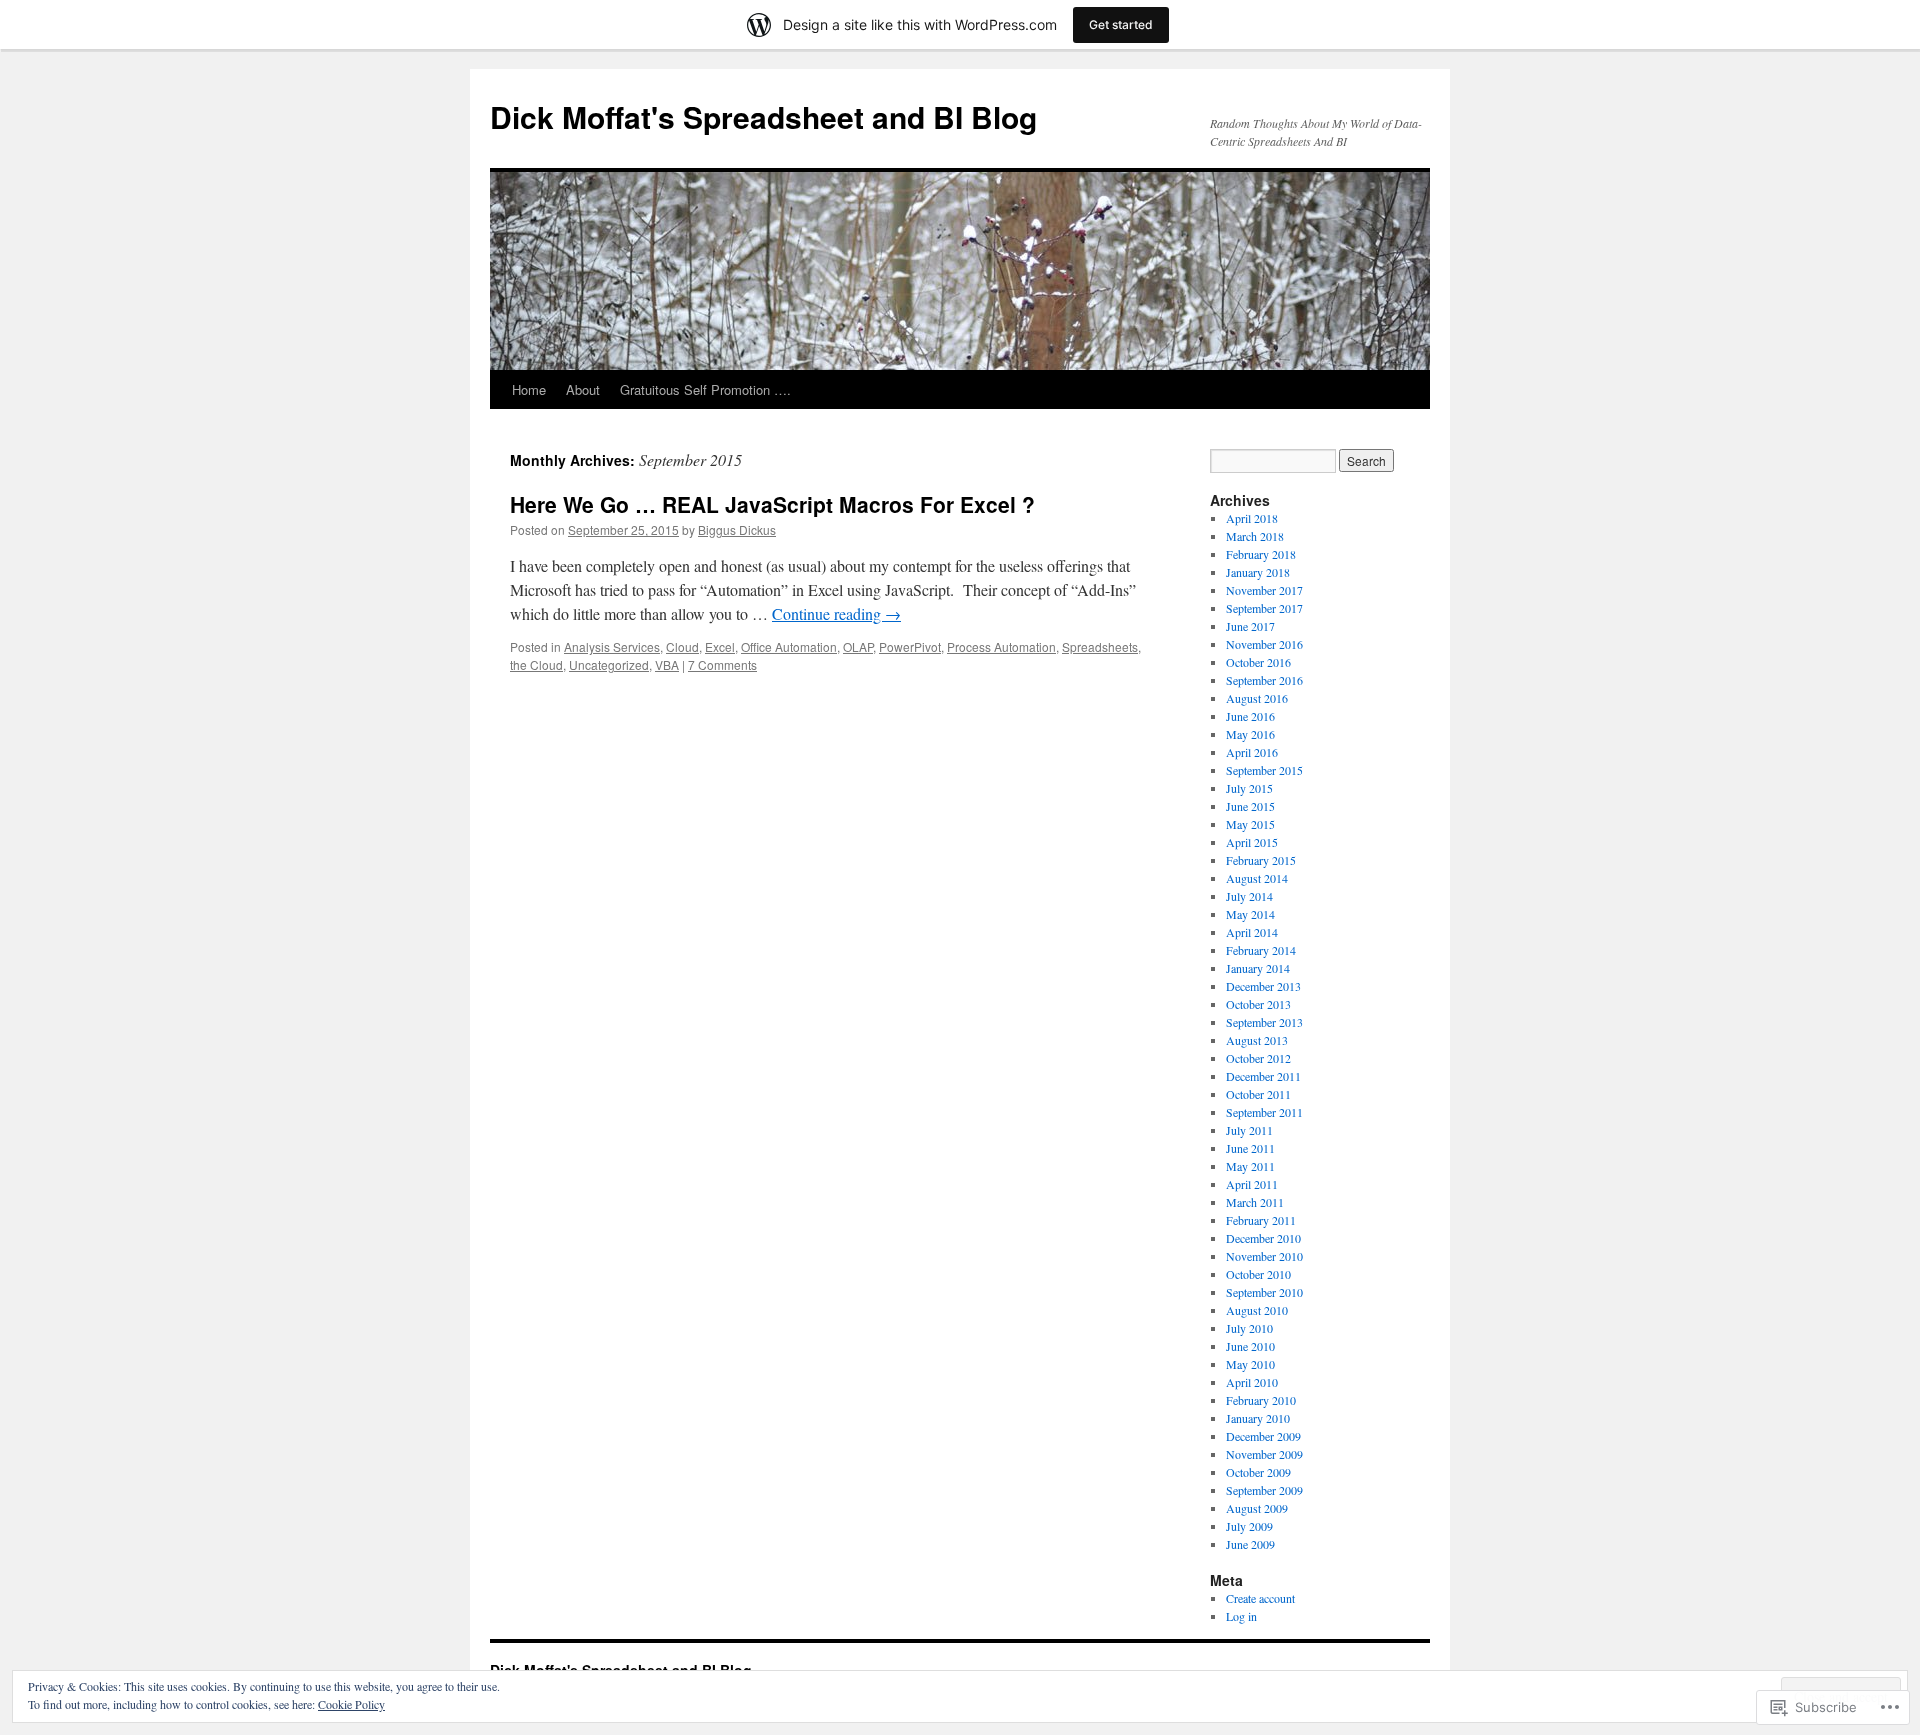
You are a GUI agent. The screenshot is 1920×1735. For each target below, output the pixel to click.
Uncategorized (609, 664)
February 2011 (1261, 1220)
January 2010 (1258, 1418)
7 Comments (722, 664)
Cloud (682, 646)
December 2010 (1263, 1238)
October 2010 (1258, 1274)
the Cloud (536, 664)
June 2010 (1250, 1346)
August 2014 (1257, 878)
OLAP (858, 646)
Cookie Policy (351, 1704)
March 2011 (1255, 1202)
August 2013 (1257, 1040)
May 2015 (1250, 824)
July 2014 (1249, 896)
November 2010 (1264, 1256)
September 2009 (1264, 1490)
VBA (667, 664)
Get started (1121, 24)
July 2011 (1249, 1130)
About (583, 389)
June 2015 (1250, 806)
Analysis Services (612, 646)
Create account (1260, 1598)
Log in (1241, 1616)
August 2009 (1257, 1508)
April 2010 (1252, 1382)
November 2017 (1264, 590)
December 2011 (1263, 1076)
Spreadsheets (1100, 646)
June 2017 (1250, 626)
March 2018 (1255, 536)
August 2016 (1257, 698)
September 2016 (1264, 680)
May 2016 (1250, 734)
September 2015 (1264, 770)
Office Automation (789, 646)
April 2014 (1252, 932)
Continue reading (836, 613)
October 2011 (1258, 1094)
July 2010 (1249, 1328)
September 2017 (1264, 608)
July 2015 (1249, 788)
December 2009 (1263, 1436)
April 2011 (1252, 1184)
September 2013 (1264, 1022)
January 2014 (1258, 968)
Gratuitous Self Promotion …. (705, 389)
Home (529, 389)
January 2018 (1258, 572)
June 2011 (1250, 1148)
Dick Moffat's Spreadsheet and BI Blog (763, 116)
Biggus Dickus (737, 529)
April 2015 (1252, 842)
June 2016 (1250, 716)
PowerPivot (910, 646)
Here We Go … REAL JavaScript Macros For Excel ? (772, 504)
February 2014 (1261, 950)
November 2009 (1264, 1454)
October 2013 (1258, 1004)
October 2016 (1258, 662)
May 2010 (1250, 1364)
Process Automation (1001, 646)
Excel (720, 646)
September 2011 (1264, 1112)
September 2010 (1264, 1292)
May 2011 (1250, 1166)
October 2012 (1258, 1058)
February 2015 (1261, 860)
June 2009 (1250, 1544)
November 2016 (1264, 644)
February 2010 (1261, 1400)
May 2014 (1250, 914)
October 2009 (1258, 1472)
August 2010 (1257, 1310)
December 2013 (1263, 986)
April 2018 (1252, 518)
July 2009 (1249, 1526)
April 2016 (1252, 752)
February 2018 (1261, 554)
